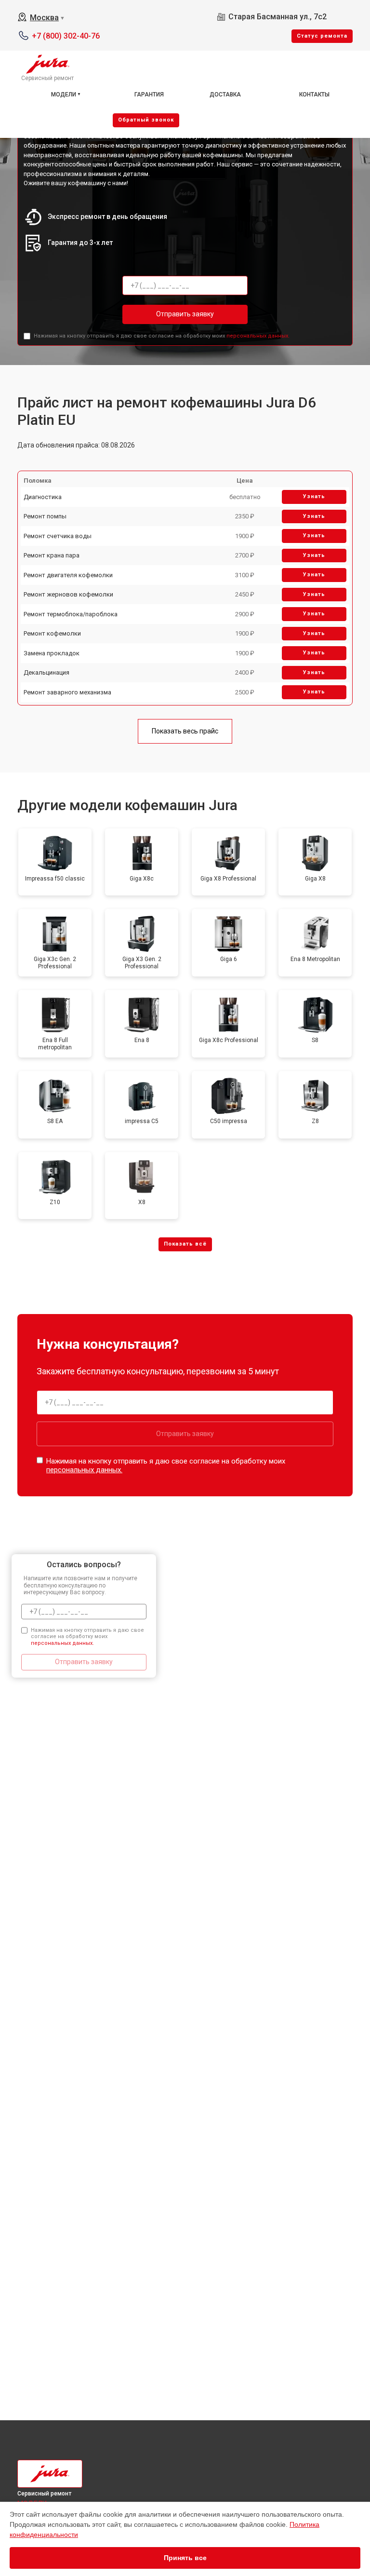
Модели (64, 95)
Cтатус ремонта (322, 36)
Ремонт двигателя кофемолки (68, 575)
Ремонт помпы (45, 516)
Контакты (314, 95)
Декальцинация (46, 672)
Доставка (225, 95)
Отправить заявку (185, 314)
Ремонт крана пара (52, 555)
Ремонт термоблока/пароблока (71, 614)
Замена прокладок (52, 653)
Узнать (314, 496)
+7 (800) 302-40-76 (66, 36)
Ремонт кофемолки (52, 633)
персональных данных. (258, 336)
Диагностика (43, 497)
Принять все (185, 2558)
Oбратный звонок (146, 120)
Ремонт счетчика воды (58, 536)
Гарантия (149, 95)
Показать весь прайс (185, 731)
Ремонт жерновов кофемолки (68, 594)
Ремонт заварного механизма (67, 692)
